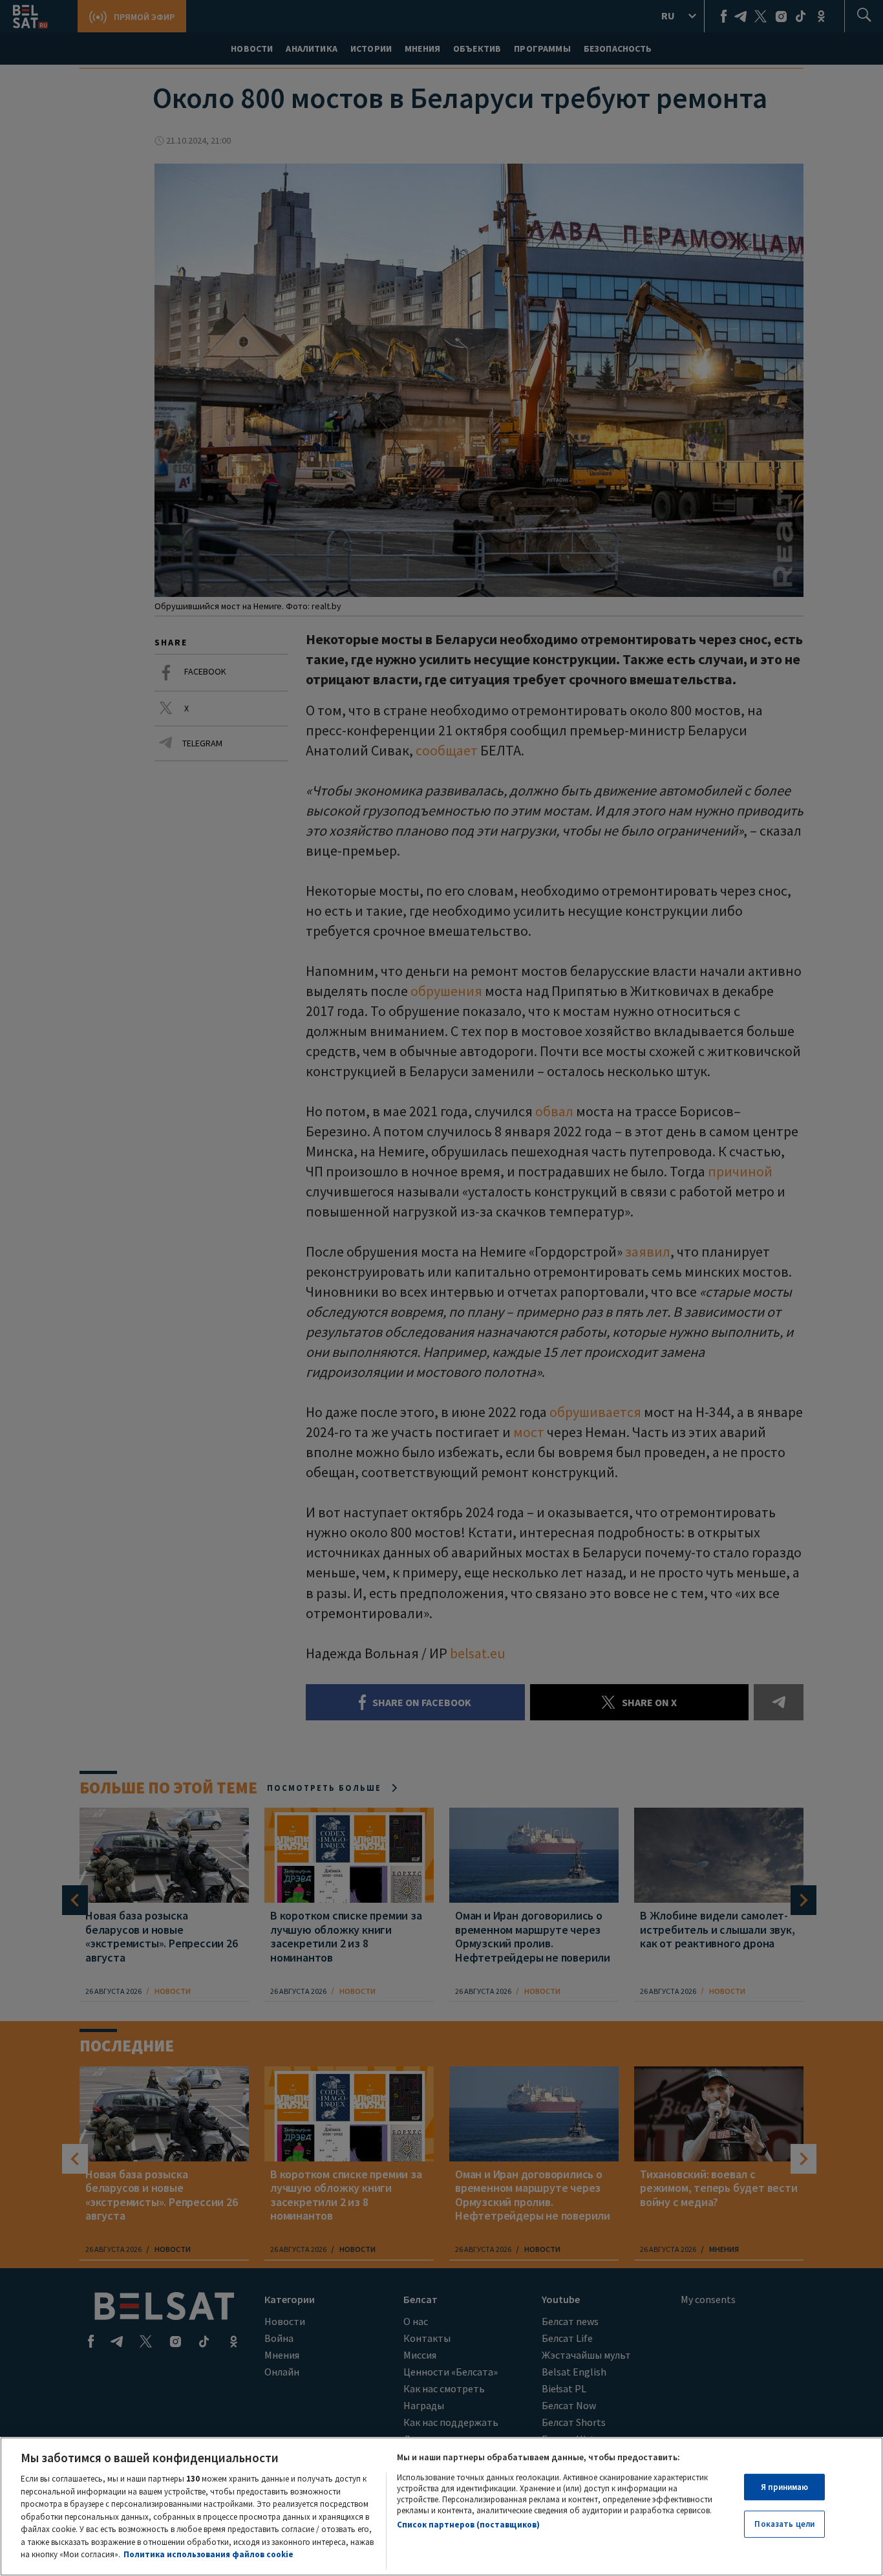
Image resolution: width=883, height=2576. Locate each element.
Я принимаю (784, 2487)
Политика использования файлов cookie (208, 2554)
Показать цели (784, 2524)
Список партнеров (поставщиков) (468, 2525)
